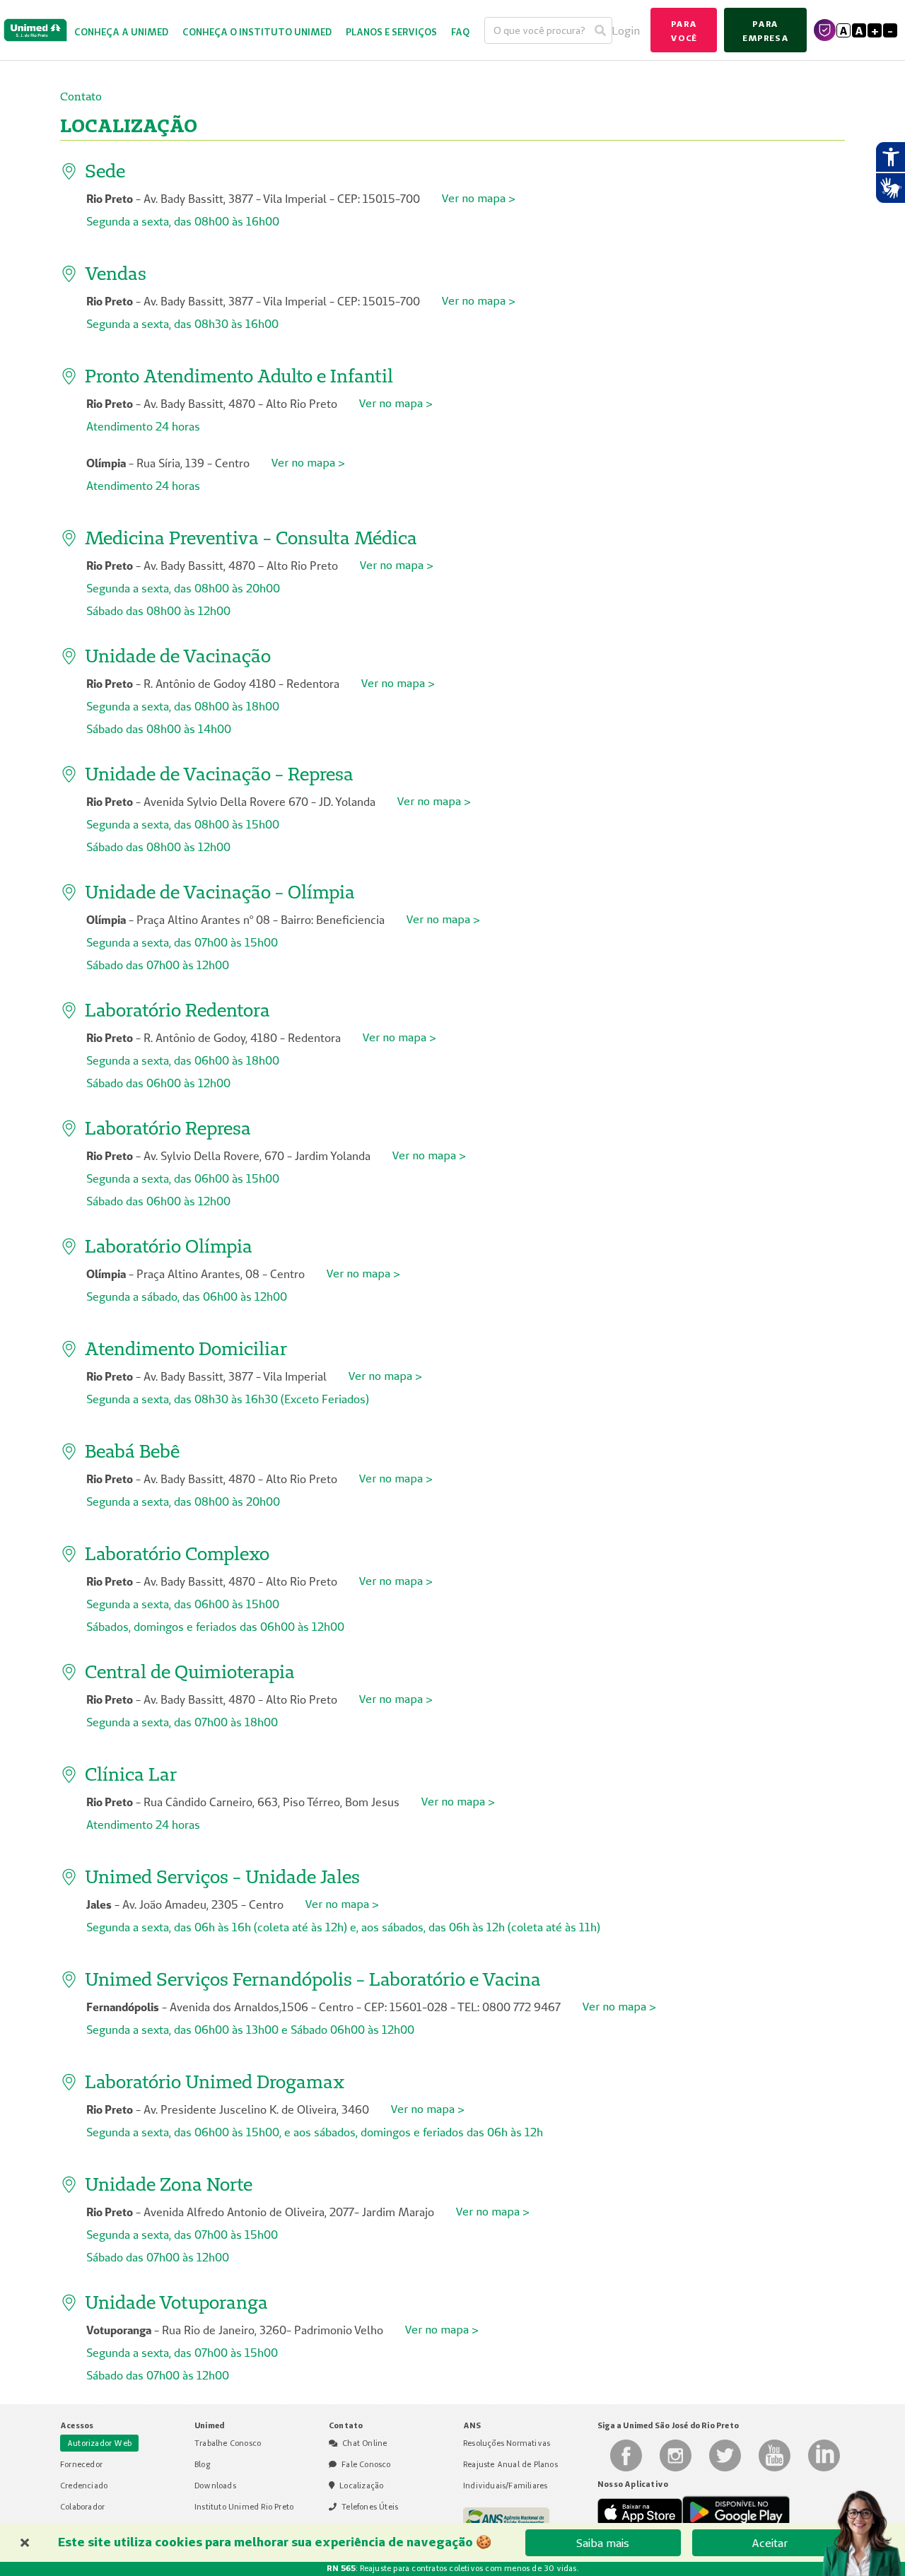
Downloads (215, 2486)
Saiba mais (603, 2543)
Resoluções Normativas (507, 2443)
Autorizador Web (99, 2443)
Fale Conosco (366, 2464)
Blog (202, 2464)
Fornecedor (81, 2464)
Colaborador (82, 2507)
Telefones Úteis (370, 2507)
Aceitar (770, 2543)
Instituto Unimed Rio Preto (244, 2507)
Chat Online (364, 2443)
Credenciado (84, 2486)
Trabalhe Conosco (228, 2443)
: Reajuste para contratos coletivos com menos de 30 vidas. (452, 2568)
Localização (361, 2486)
